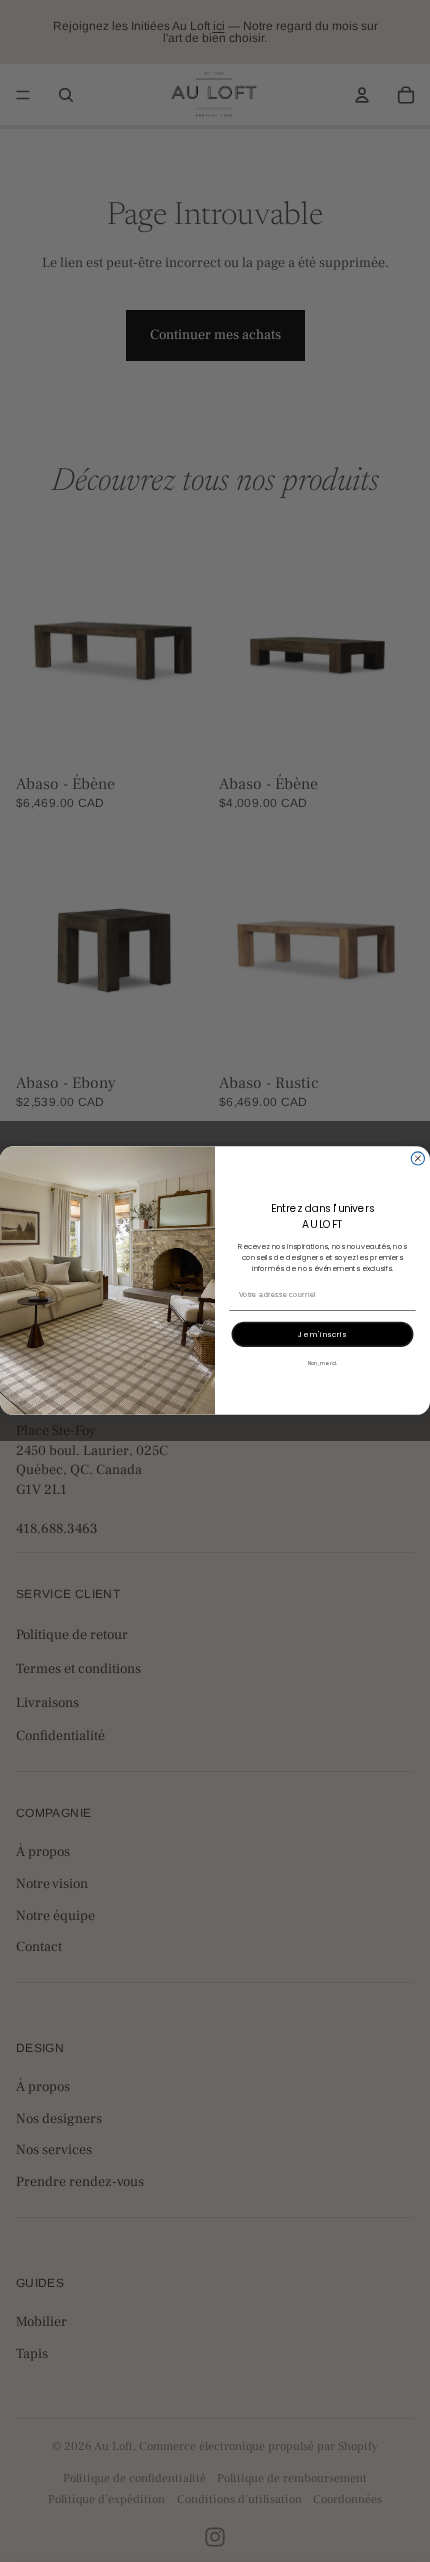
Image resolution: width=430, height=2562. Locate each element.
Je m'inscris (322, 1334)
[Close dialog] (417, 1158)
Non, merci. (323, 1363)
